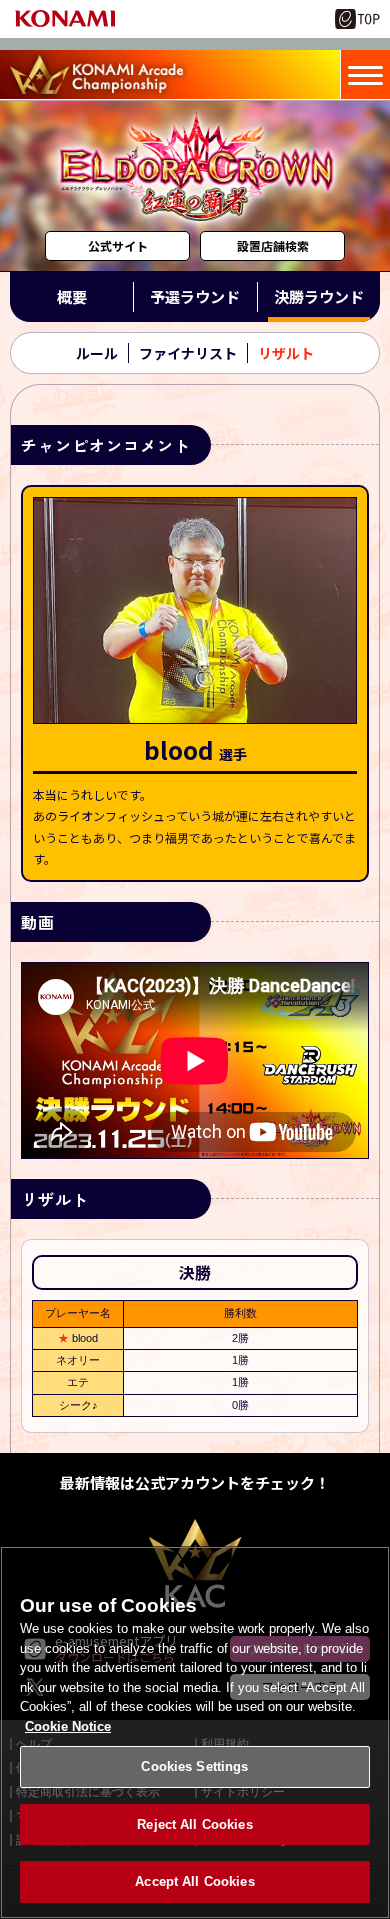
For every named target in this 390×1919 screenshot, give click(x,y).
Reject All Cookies (194, 1824)
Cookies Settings (194, 1766)
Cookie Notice (68, 1726)
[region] (195, 1732)
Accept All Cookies (194, 1881)
